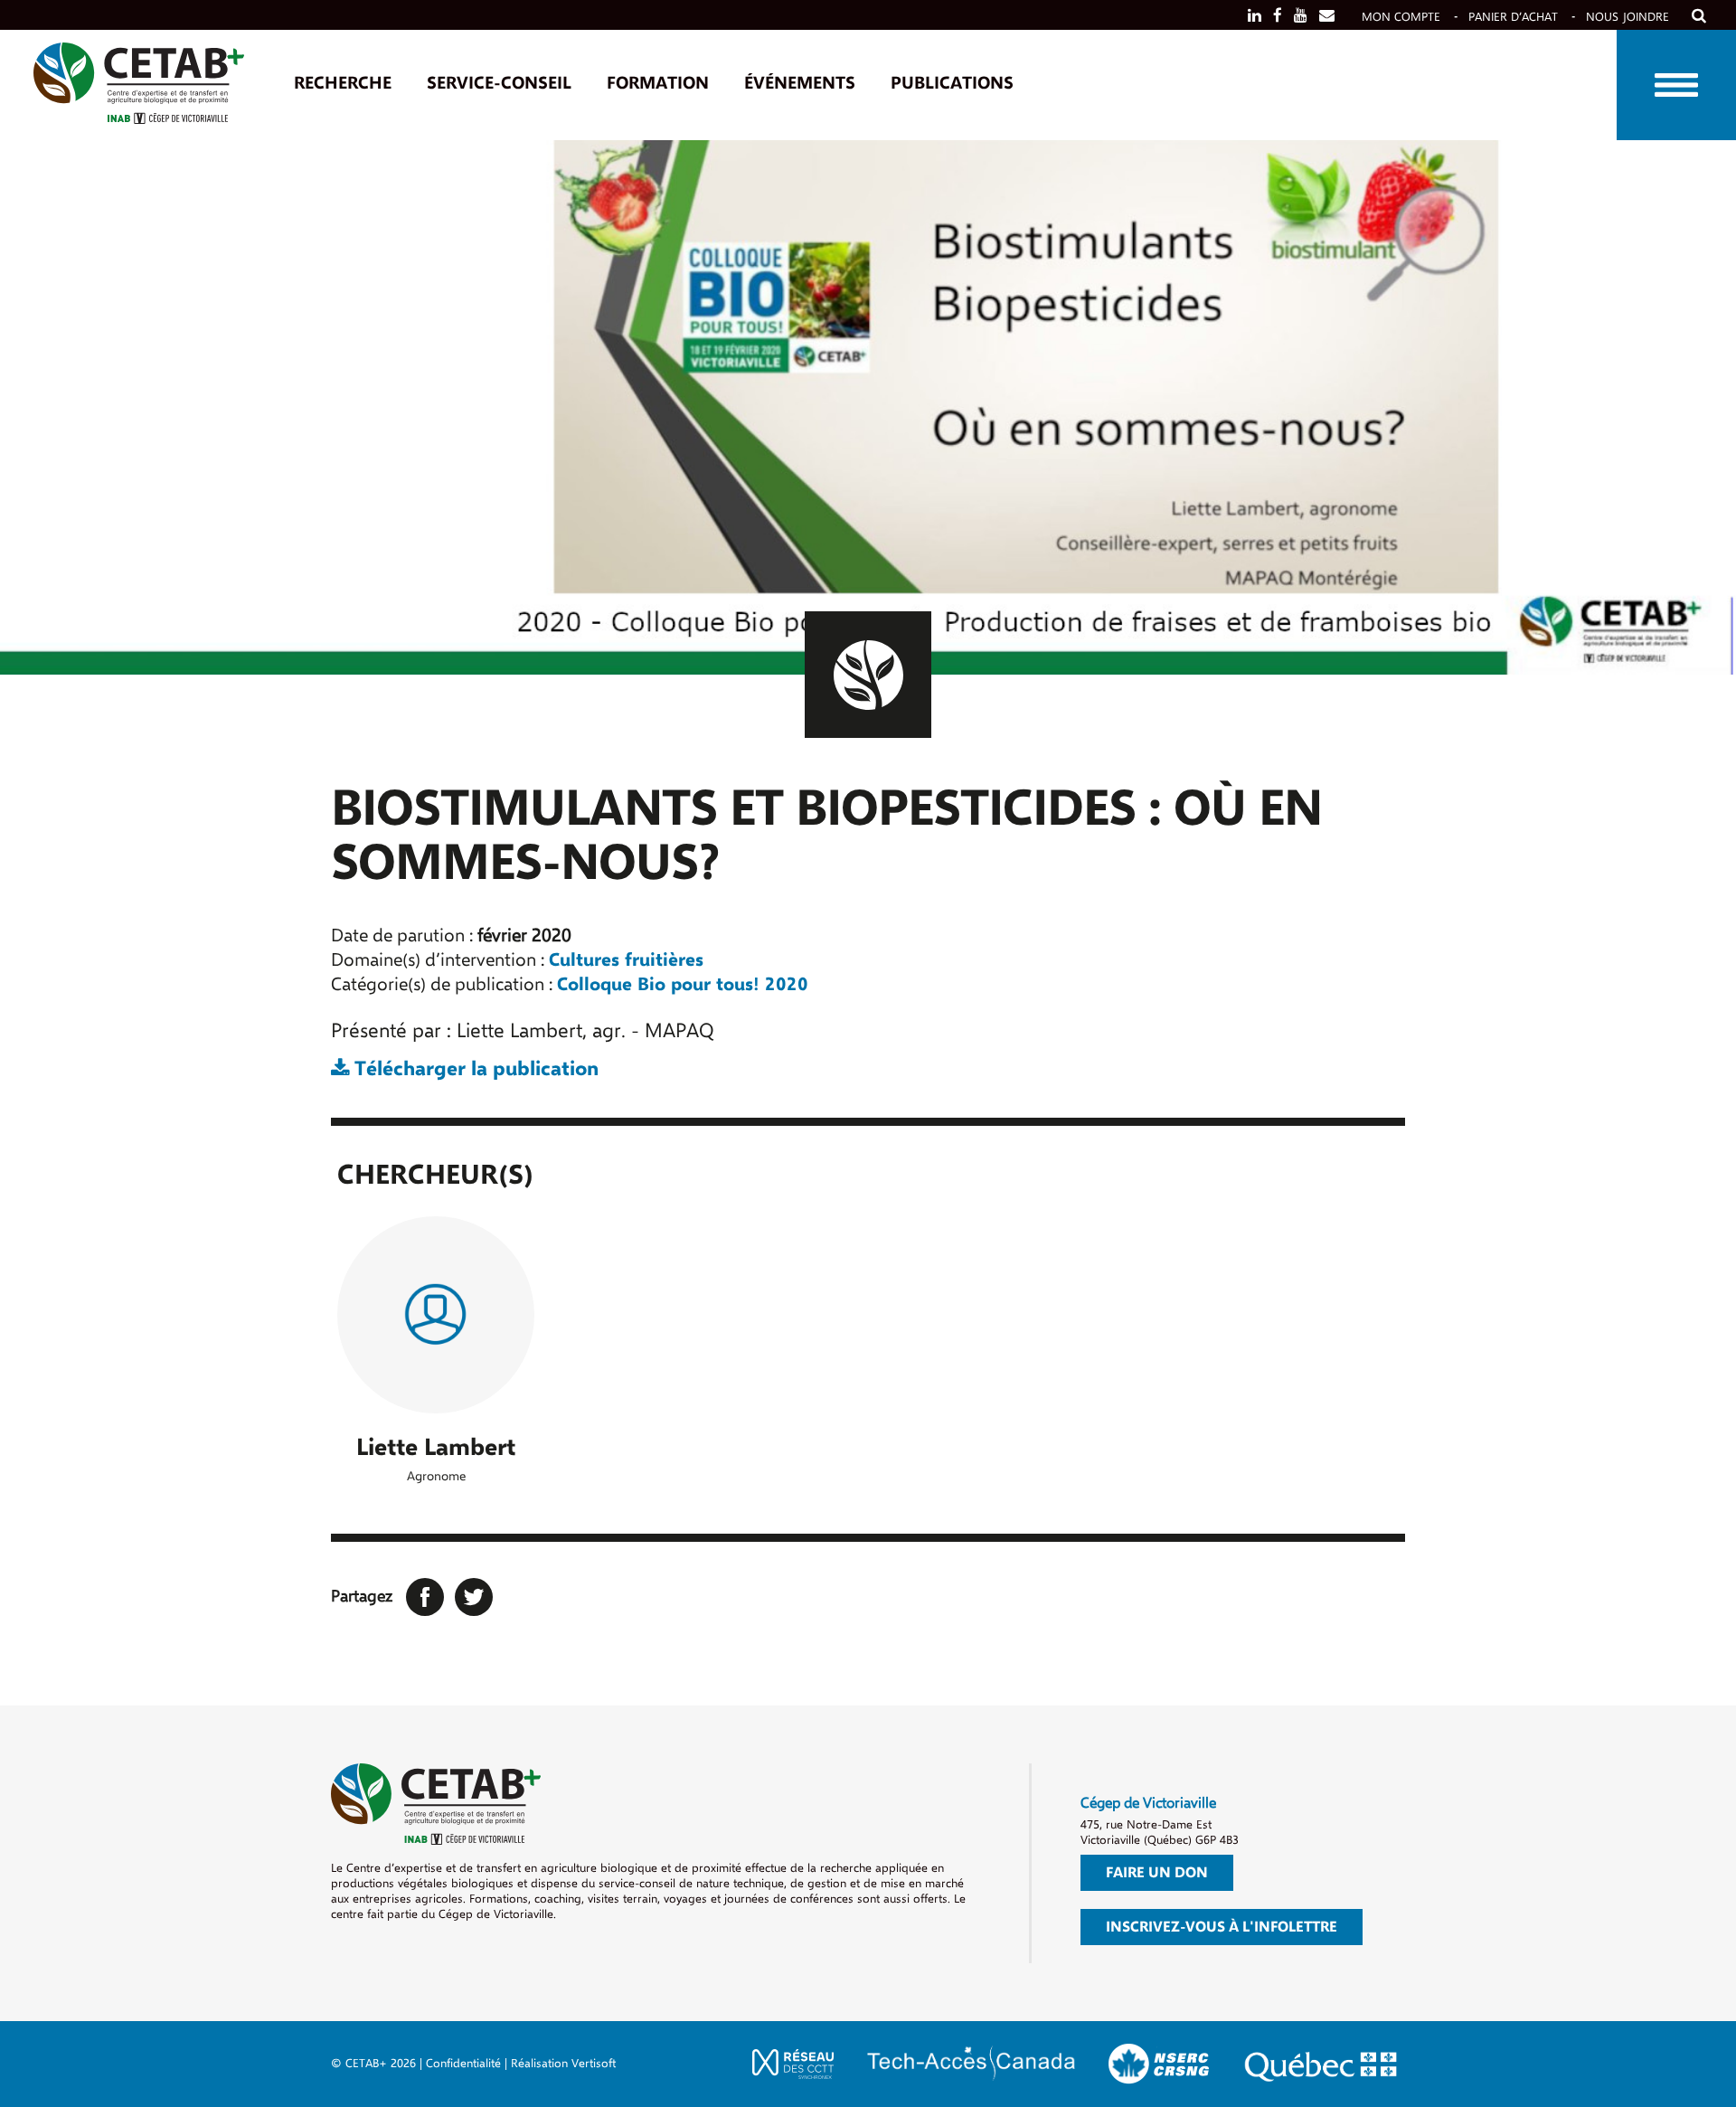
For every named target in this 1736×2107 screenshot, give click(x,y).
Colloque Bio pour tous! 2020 (683, 984)
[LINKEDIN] (1255, 16)
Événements (800, 83)
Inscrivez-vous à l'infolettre (1222, 1927)
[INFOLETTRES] (1327, 16)
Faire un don (1157, 1873)
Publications (952, 83)
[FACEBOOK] (1278, 16)
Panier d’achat (1513, 17)
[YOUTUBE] (1301, 16)
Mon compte (1401, 17)
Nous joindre (1627, 17)
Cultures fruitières (626, 960)
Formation (658, 83)
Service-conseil (499, 83)
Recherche (343, 83)
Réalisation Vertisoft (563, 2063)
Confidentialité (463, 2063)
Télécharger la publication (474, 1069)
